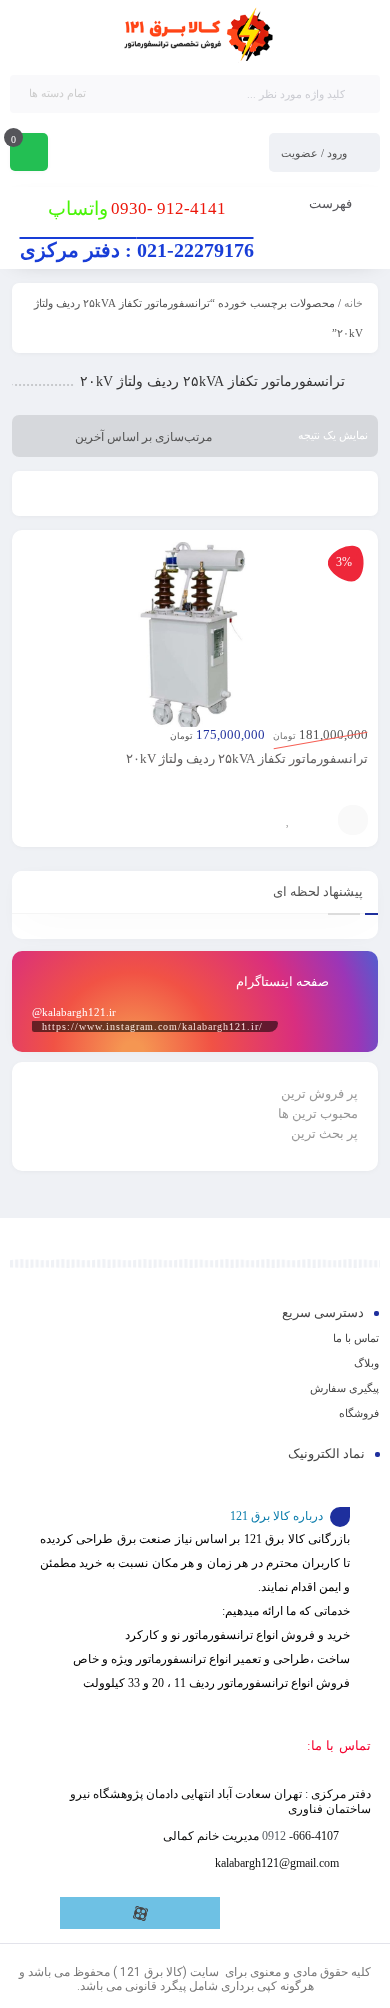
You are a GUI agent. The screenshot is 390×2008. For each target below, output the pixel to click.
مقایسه (318, 820)
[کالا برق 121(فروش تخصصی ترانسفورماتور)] (195, 36)
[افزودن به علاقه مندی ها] (288, 820)
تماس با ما (356, 1338)
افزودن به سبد (353, 820)
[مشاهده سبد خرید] (29, 154)
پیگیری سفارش (344, 1388)
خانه (353, 303)
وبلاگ (366, 1363)
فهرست (332, 203)
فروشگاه (359, 1413)
